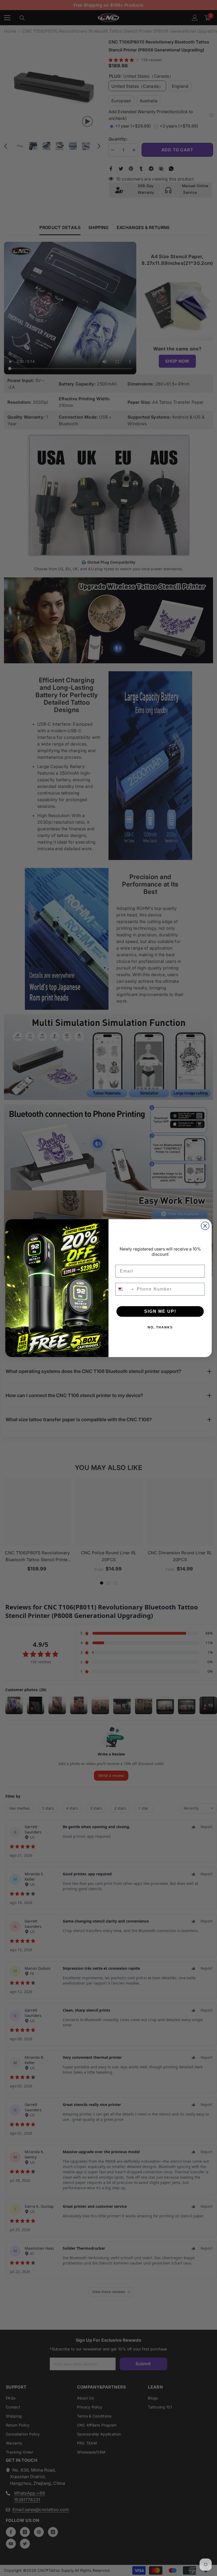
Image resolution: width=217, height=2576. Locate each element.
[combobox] (125, 1289)
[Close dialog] (205, 1226)
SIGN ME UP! (160, 1311)
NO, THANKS (160, 1327)
